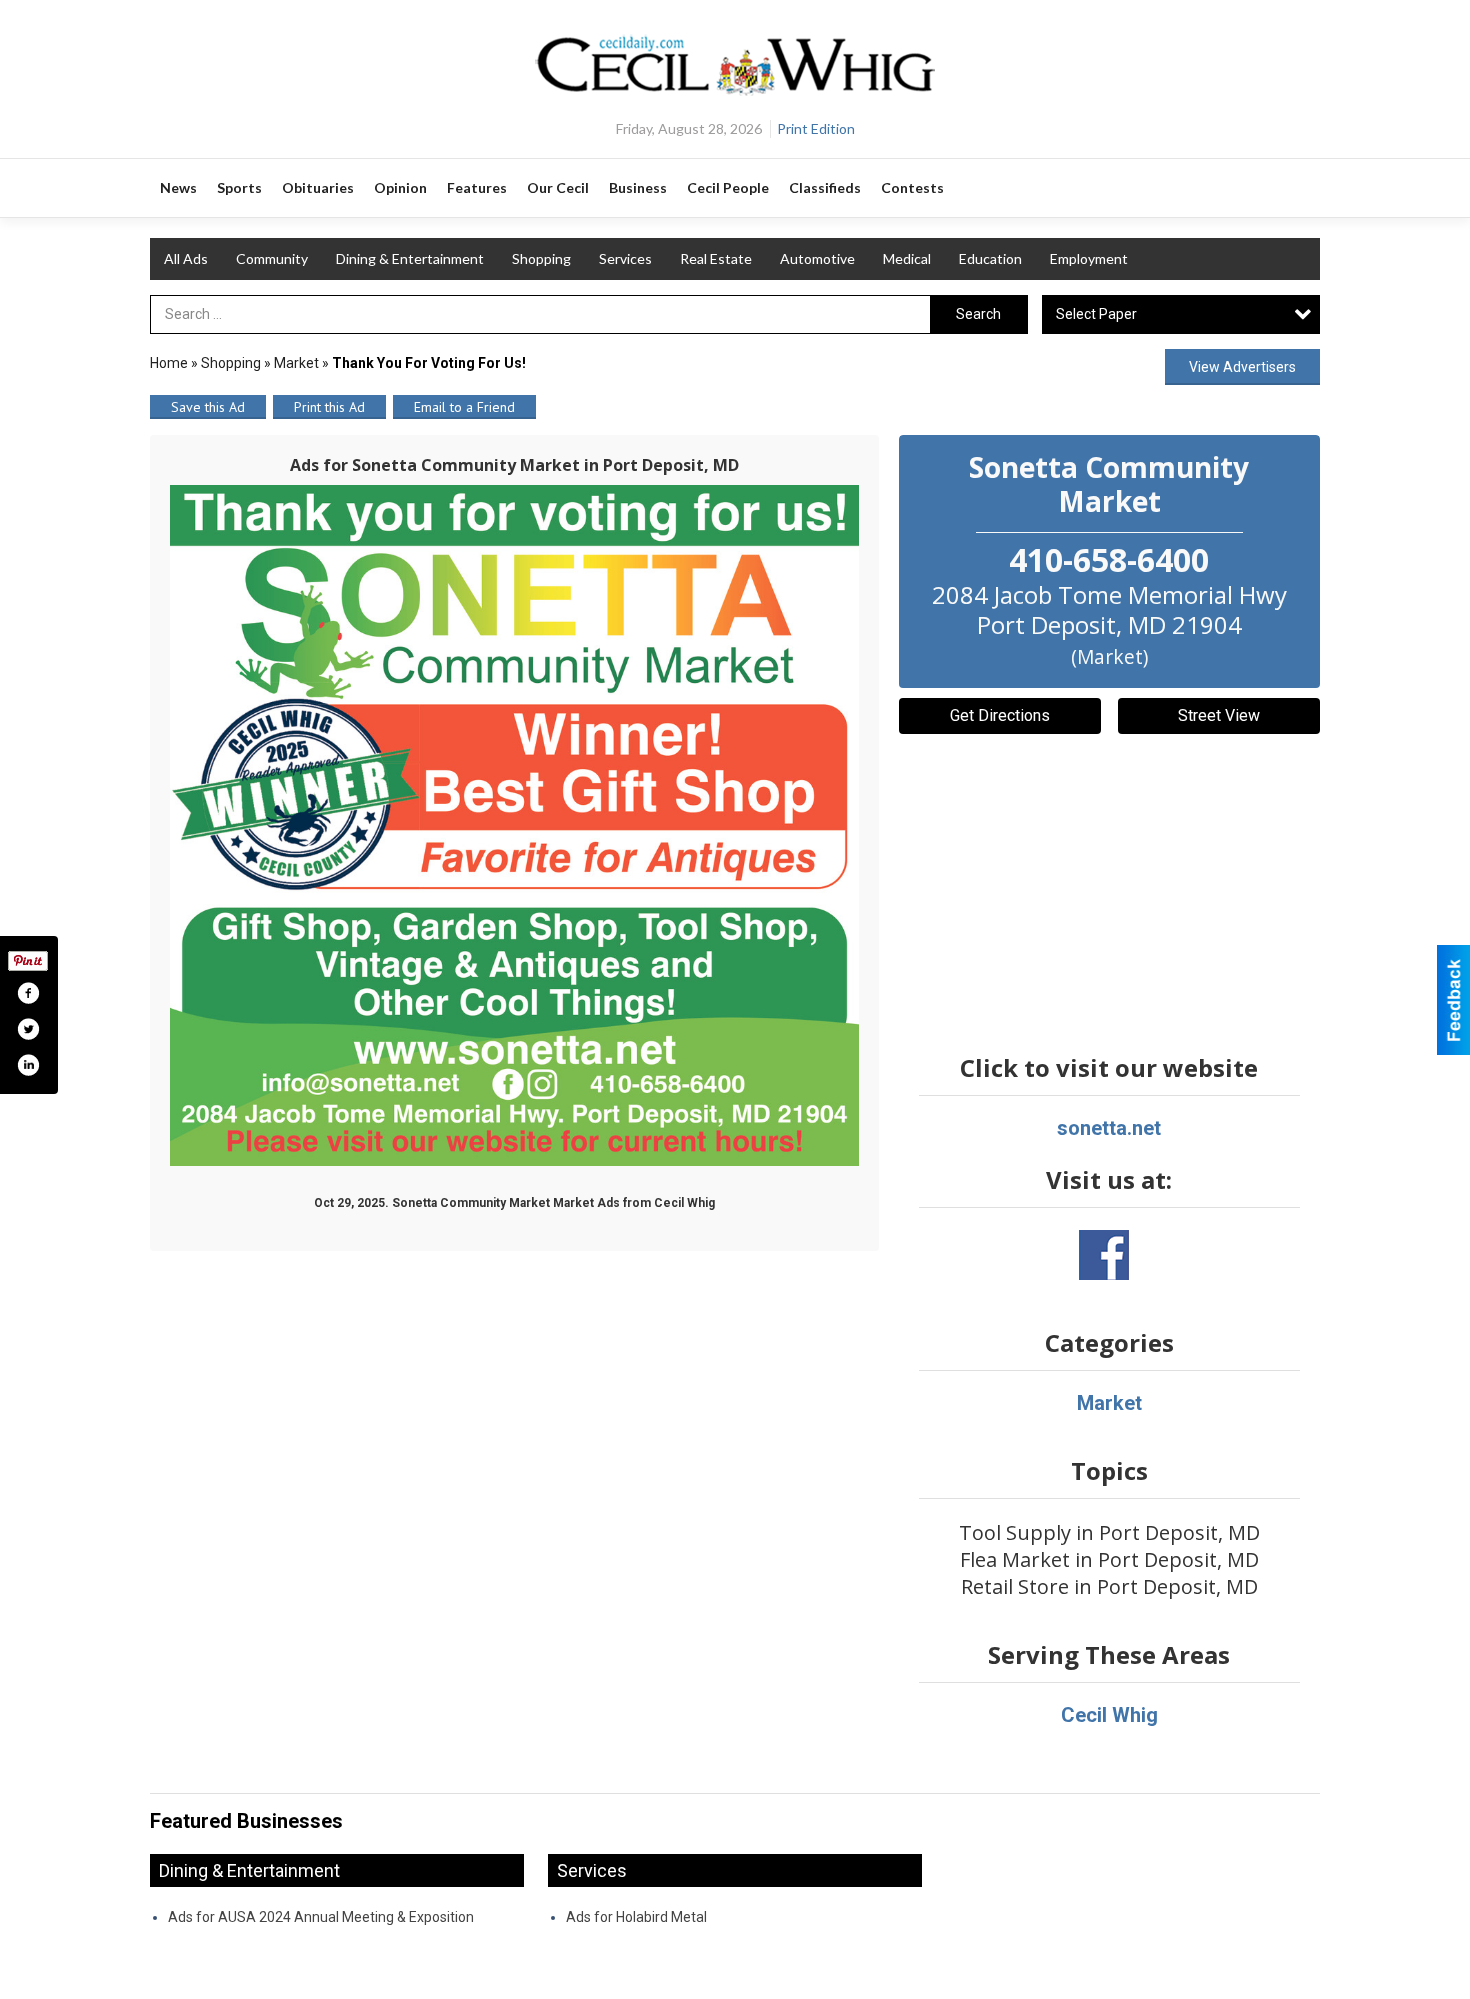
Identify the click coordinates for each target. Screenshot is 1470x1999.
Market (296, 363)
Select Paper (1096, 314)
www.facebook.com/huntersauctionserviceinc (1104, 1255)
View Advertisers (1242, 367)
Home (169, 363)
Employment (1089, 258)
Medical (907, 258)
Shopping (541, 258)
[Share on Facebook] (28, 993)
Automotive (817, 258)
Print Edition (816, 128)
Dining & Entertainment (410, 258)
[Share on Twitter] (28, 1029)
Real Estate (716, 258)
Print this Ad (329, 407)
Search (978, 314)
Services (625, 258)
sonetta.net (1109, 1128)
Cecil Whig (1109, 1715)
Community (272, 258)
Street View (1219, 715)
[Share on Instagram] (28, 1065)
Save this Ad (208, 407)
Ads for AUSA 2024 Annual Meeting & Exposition (321, 1917)
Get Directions (1000, 715)
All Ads (186, 258)
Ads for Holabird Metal (636, 1917)
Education (990, 258)
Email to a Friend (464, 407)
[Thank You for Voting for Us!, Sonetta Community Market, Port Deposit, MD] (514, 825)
